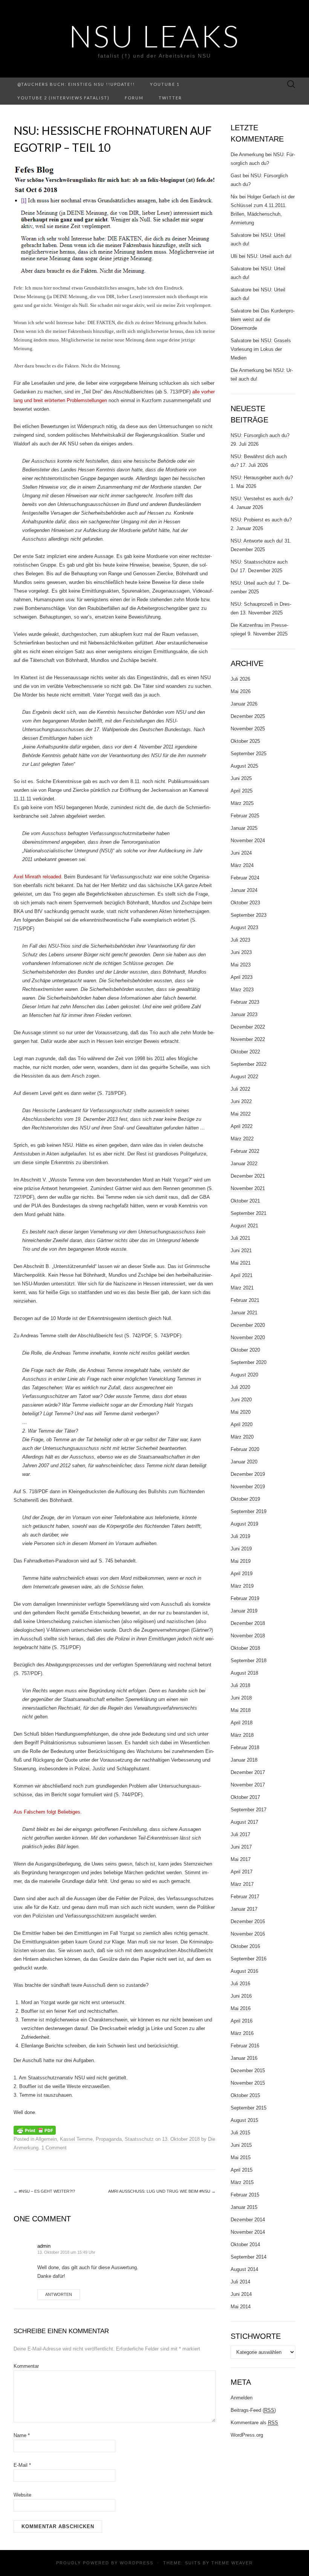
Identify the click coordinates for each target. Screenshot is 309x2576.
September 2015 (249, 2108)
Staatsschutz (139, 2139)
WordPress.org (247, 2435)
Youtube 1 (165, 84)
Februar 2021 (245, 1300)
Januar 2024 (244, 890)
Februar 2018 (245, 1748)
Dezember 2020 (248, 1325)
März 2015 (242, 2182)
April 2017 (242, 1872)
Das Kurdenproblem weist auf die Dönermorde (263, 319)
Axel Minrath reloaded (37, 877)
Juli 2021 (240, 1238)
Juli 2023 (240, 940)
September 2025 (249, 754)
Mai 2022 (241, 1114)
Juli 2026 (240, 679)
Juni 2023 (241, 952)
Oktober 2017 (245, 1797)
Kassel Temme (76, 2139)
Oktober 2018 (245, 1648)
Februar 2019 (245, 1598)
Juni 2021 (241, 1251)
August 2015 (244, 2120)
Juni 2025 (241, 778)
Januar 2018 (244, 1760)
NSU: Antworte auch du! (257, 541)
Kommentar (26, 2366)
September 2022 (249, 1064)
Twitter (170, 98)
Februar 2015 (245, 2195)
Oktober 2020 (245, 1350)
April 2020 (242, 1424)
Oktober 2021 (245, 1201)
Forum (134, 98)
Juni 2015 (241, 2145)
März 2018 (242, 1735)
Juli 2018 (240, 1685)
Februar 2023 (245, 1002)
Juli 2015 (240, 2133)
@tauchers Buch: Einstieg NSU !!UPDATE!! (76, 84)
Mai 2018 (241, 1710)
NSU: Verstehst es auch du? (262, 499)
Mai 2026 (241, 691)
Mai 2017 (241, 1859)
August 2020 (244, 1375)
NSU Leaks (154, 36)
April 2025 (242, 791)
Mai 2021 (241, 1263)
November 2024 (248, 841)
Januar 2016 (244, 2058)
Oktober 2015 (245, 2095)
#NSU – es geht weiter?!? (44, 2191)
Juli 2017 (240, 1834)
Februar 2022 (245, 1151)
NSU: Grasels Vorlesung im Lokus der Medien (261, 349)
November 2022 (248, 1039)
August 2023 (244, 928)
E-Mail (22, 2465)
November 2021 (248, 1188)
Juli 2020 (240, 1387)
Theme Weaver (232, 2563)
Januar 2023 (244, 1014)
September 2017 (249, 1810)
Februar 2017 (245, 1897)
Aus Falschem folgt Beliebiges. (48, 1812)
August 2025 (244, 766)
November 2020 (248, 1338)
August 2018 (244, 1673)
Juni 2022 (241, 1101)
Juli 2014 (240, 2282)
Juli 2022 (240, 1089)
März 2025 (242, 803)
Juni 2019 (241, 1549)
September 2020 (249, 1362)
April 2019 (242, 1574)
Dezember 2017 (248, 1772)
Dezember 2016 (248, 1921)
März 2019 (242, 1586)
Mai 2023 (241, 965)
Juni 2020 (241, 1400)
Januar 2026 (244, 704)
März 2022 (242, 1139)
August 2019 (244, 1524)
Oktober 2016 (245, 1946)
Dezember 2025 (248, 716)
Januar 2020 (244, 1462)
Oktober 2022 (245, 1052)
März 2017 (242, 1884)
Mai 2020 (241, 1412)
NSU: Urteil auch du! (269, 256)
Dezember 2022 (248, 1027)
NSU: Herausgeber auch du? (262, 478)
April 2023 (242, 977)
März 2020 (242, 1437)
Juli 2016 (240, 1984)
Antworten (59, 2294)
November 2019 (248, 1487)
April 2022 (242, 1126)
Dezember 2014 (248, 2220)
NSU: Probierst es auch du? (261, 520)
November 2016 (248, 1934)
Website (22, 2495)
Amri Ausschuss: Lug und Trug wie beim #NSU (162, 2191)
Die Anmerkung (247, 155)
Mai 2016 (241, 2008)
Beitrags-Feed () (253, 2410)
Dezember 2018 (248, 1623)
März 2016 (242, 2033)
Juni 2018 (241, 1698)
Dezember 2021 (248, 1176)
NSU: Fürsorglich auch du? (260, 435)
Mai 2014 (241, 2307)
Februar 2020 (245, 1449)
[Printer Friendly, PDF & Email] (35, 2129)
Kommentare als (254, 2423)
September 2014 (249, 2257)
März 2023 (242, 990)
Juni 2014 (241, 2294)
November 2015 (248, 2083)
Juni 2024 (241, 853)
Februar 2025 (245, 816)
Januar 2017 (244, 1909)
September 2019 (249, 1511)
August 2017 (244, 1822)
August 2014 (244, 2269)
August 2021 (244, 1226)
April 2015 (242, 2170)
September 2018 (249, 1661)
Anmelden (242, 2398)
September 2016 (249, 1959)
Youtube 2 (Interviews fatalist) (63, 98)
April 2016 (242, 2021)
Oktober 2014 (245, 2244)
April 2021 (242, 1275)
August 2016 (244, 1971)
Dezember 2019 (248, 1474)
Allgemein (46, 2139)
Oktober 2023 (245, 903)
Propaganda (109, 2139)
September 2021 (249, 1213)
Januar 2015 (244, 2207)
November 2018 (248, 1636)
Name (22, 2435)
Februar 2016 (245, 2046)
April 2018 (242, 1723)
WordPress (137, 2563)
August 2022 (244, 1077)
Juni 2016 (241, 1996)
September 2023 (249, 915)
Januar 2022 (244, 1164)
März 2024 (242, 865)
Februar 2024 (245, 878)
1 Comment (54, 2148)
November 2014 (248, 2232)
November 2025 (248, 729)
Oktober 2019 (245, 1499)
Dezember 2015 (248, 2071)
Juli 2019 (240, 1536)
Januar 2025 (244, 828)
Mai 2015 (241, 2158)
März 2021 (242, 1288)
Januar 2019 (244, 1611)
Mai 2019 (241, 1561)
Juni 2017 (241, 1847)
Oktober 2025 (245, 741)
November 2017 (248, 1785)
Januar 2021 (244, 1313)
